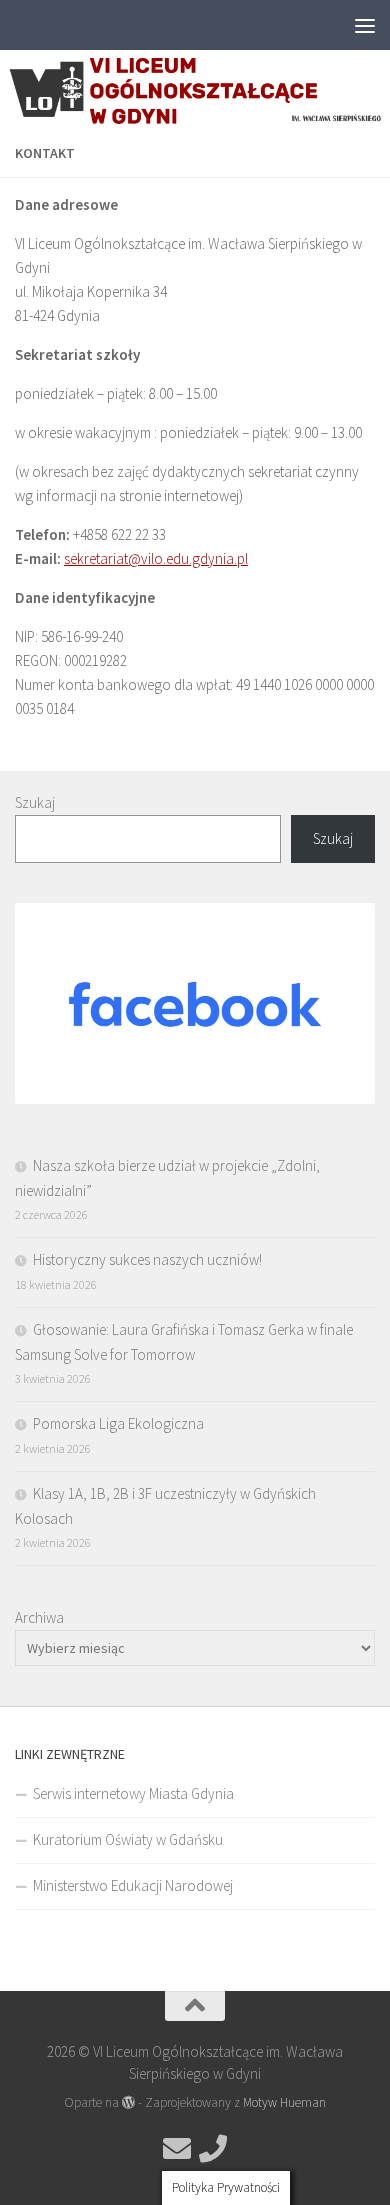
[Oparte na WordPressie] (128, 2102)
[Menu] (365, 25)
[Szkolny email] (177, 2149)
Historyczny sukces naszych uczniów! (147, 1259)
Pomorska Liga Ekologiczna (118, 1423)
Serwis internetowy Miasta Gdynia (133, 1793)
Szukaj (35, 802)
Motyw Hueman (284, 2102)
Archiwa (39, 1617)
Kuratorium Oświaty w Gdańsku (128, 1839)
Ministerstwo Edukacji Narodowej (133, 1885)
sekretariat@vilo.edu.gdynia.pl (156, 558)
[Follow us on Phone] (213, 2149)
